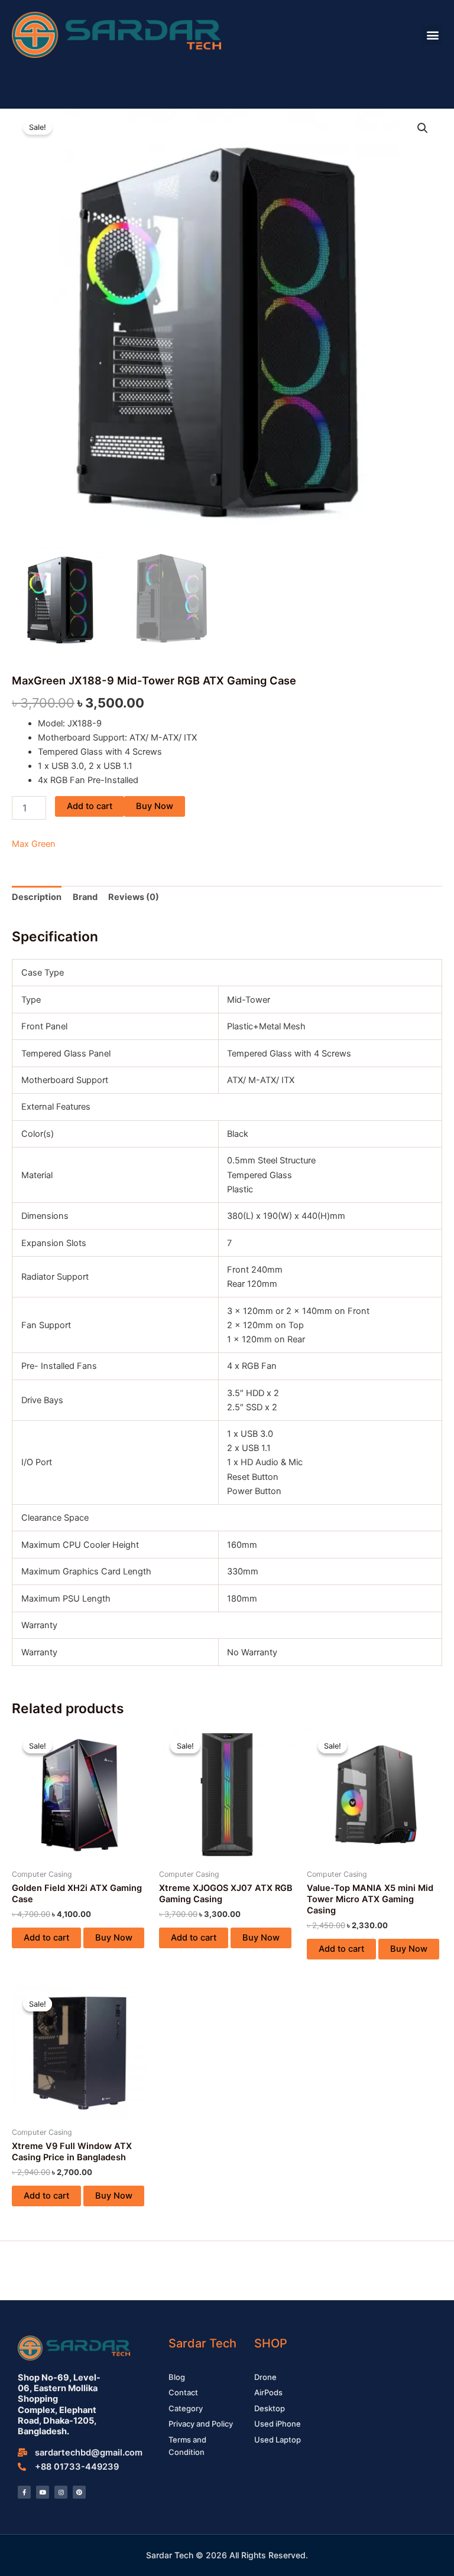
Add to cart (90, 806)
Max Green (34, 844)
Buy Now (155, 806)
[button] (432, 35)
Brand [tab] (85, 897)
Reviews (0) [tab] (134, 897)
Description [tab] (37, 897)
